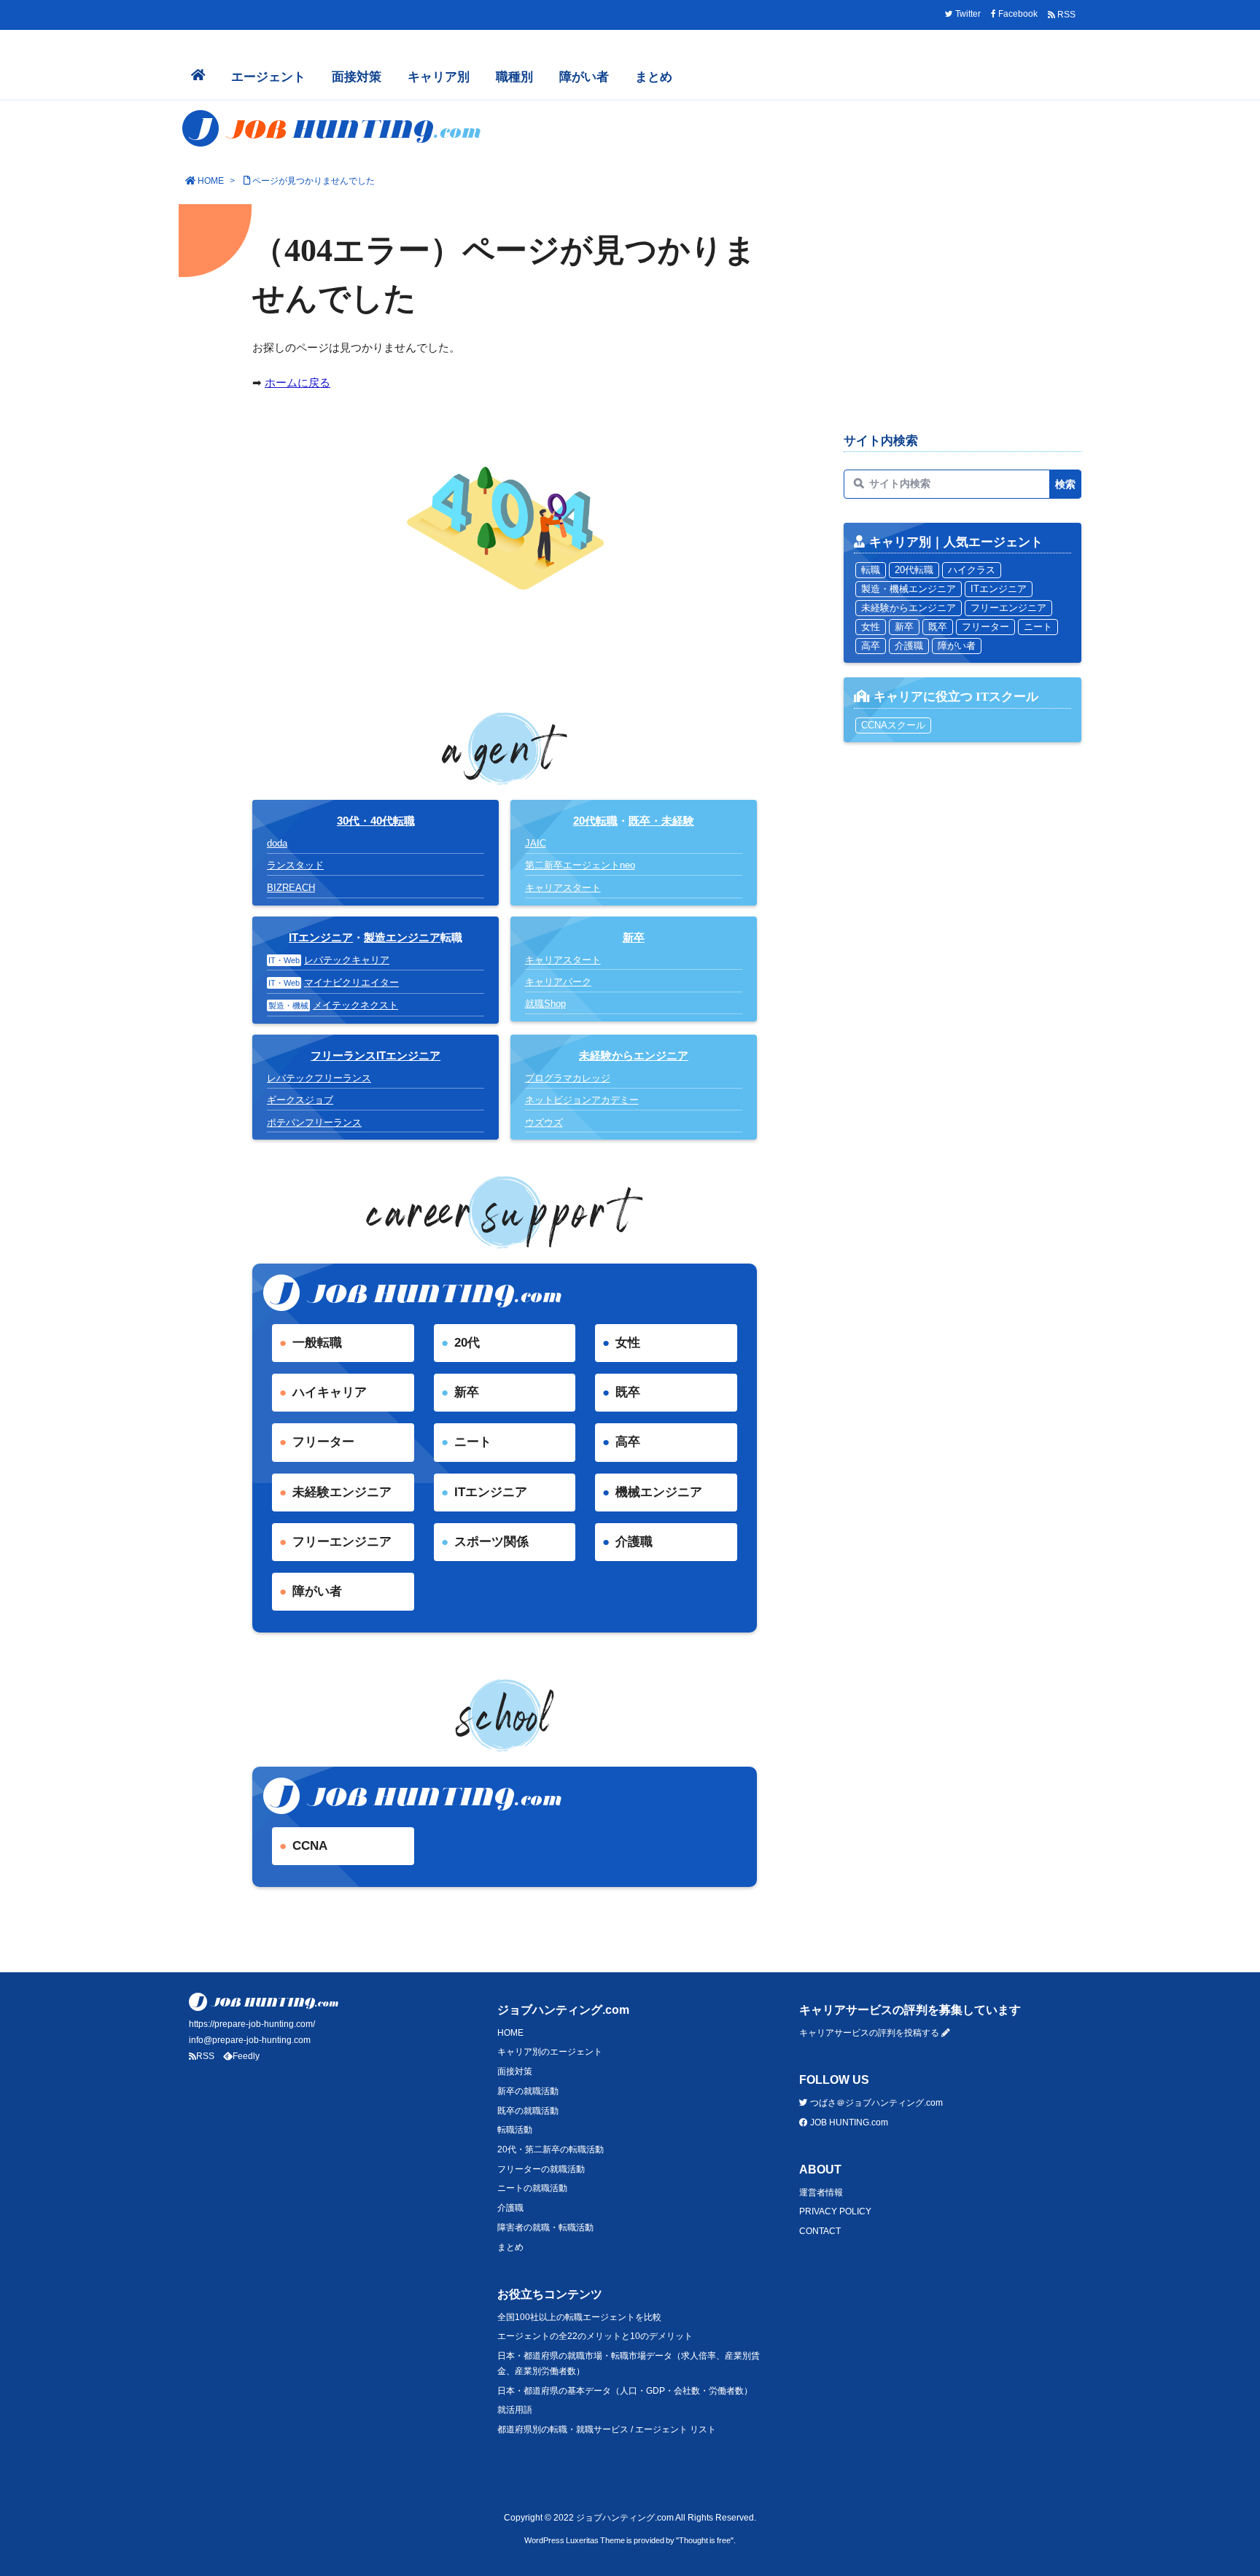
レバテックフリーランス (319, 1078)
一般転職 (317, 1343)
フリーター (323, 1442)
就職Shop (545, 1004)
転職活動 (515, 2130)
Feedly (246, 2056)
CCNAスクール (893, 725)
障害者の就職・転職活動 (545, 2227)
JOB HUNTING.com (848, 2122)
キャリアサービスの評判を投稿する (870, 2033)
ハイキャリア (330, 1392)
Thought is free (705, 2540)
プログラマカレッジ (568, 1078)
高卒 (628, 1442)
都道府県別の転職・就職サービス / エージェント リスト (607, 2429)
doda (277, 843)
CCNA (310, 1846)
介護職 (634, 1542)
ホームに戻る (297, 382)
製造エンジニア (402, 937)
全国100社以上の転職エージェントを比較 (579, 2317)
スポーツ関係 (491, 1542)
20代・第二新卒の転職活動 (551, 2149)
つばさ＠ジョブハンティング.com (875, 2103)
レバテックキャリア (347, 960)
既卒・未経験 (661, 821)
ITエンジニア (321, 937)
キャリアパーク (558, 982)
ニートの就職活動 (532, 2188)
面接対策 (515, 2071)
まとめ (510, 2247)
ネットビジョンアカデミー (582, 1100)
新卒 (467, 1392)
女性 (628, 1343)
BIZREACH (291, 888)
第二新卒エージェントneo (580, 865)
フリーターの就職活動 (541, 2169)
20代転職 (595, 821)
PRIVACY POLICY (835, 2211)
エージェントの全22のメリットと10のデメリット (595, 2336)
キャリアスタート (563, 888)
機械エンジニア (659, 1492)
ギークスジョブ (300, 1100)
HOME (211, 181)
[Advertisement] (962, 315)
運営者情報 (821, 2192)
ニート (473, 1442)
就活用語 (515, 2410)
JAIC (536, 843)
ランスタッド (295, 865)
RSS (205, 2056)
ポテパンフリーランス (314, 1122)
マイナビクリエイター (351, 982)
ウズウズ (544, 1122)
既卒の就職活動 (528, 2111)
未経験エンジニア (342, 1492)
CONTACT (820, 2231)
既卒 (628, 1392)
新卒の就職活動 (528, 2091)
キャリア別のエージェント (550, 2052)
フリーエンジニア (342, 1542)
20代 (467, 1343)
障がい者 (317, 1591)
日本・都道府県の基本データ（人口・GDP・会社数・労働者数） (625, 2391)
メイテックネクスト (355, 1005)
